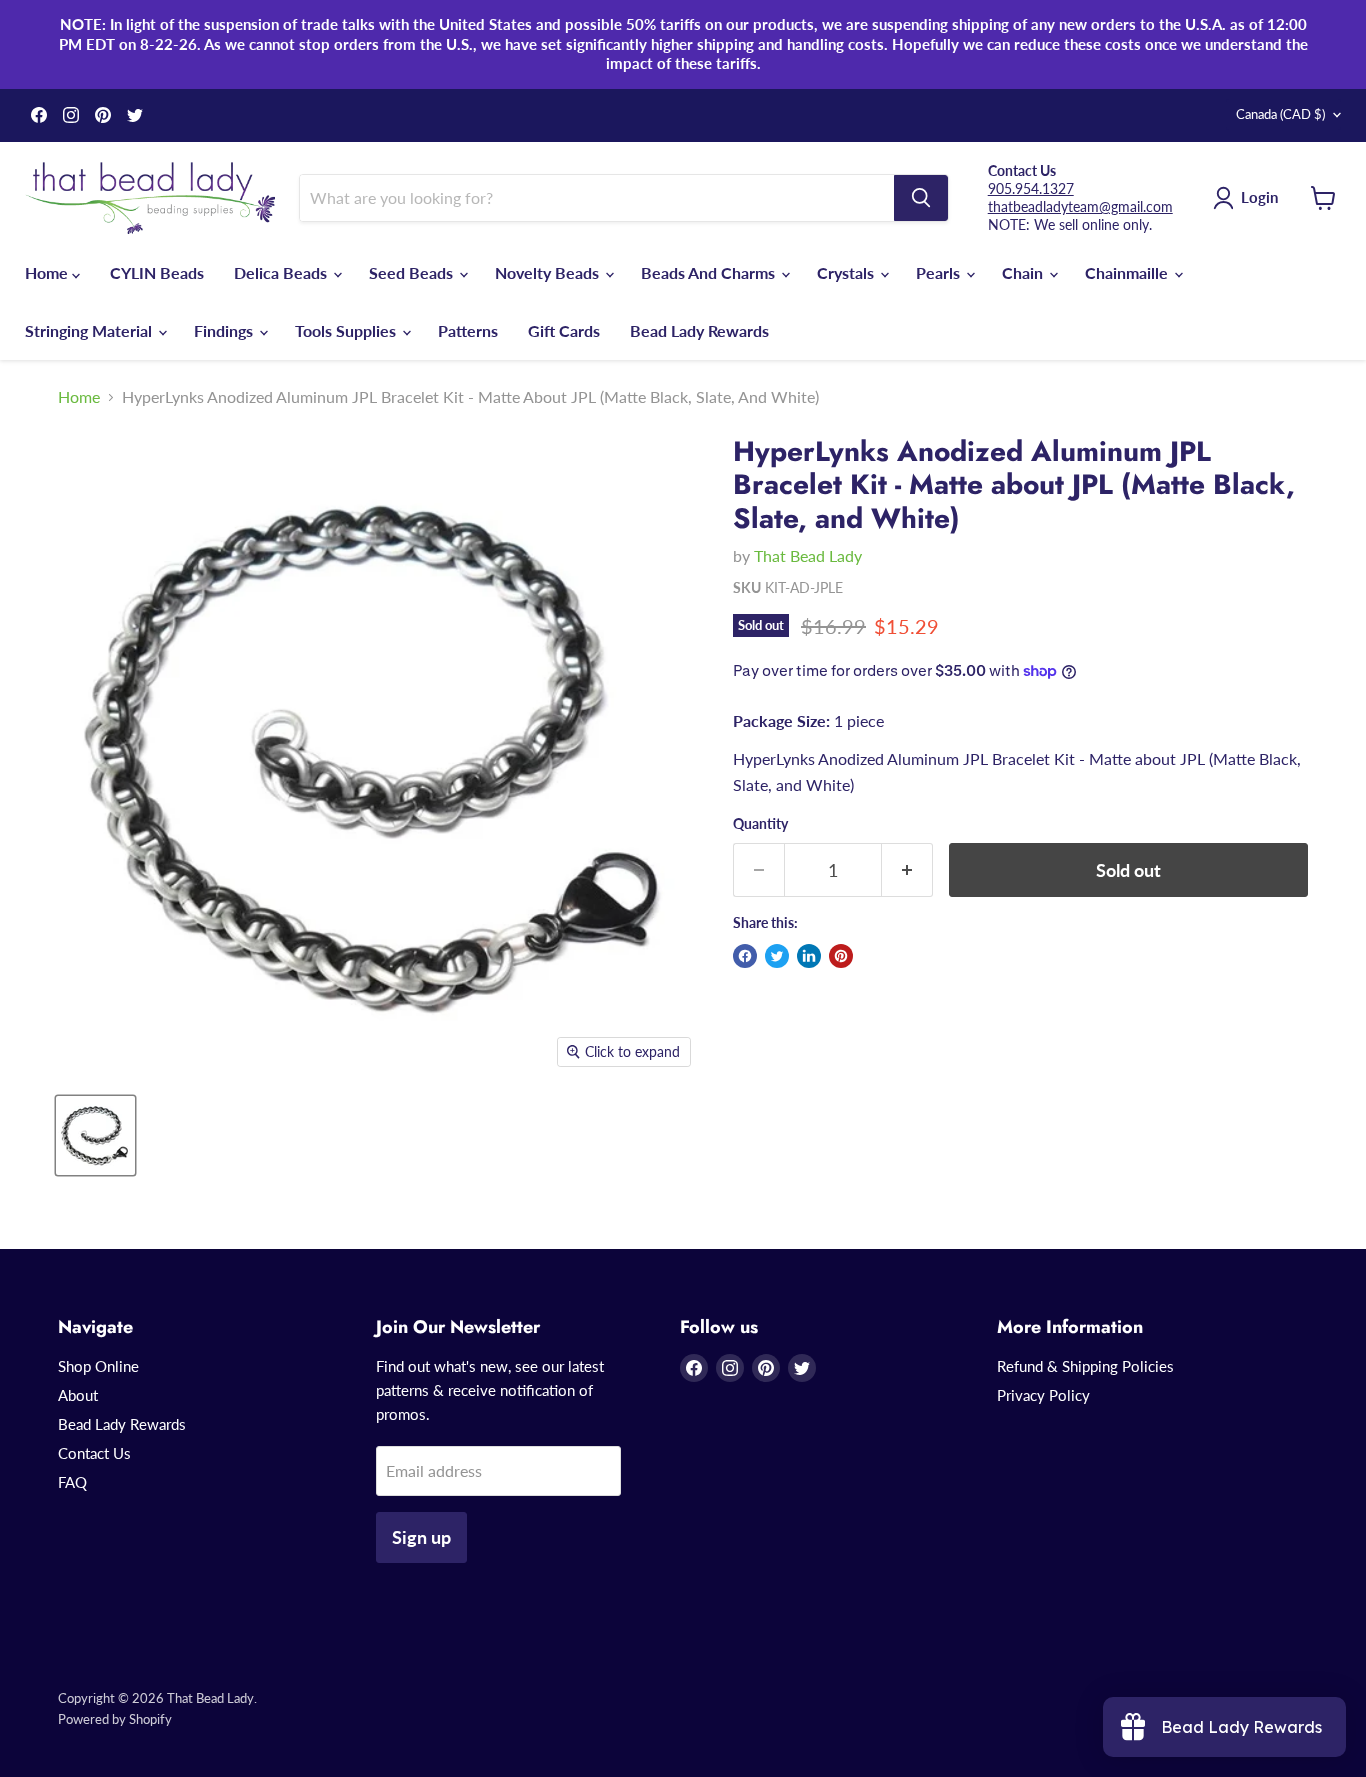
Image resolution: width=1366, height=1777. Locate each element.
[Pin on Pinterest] (841, 956)
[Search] (921, 198)
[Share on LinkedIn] (809, 956)
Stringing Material (90, 330)
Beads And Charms (710, 272)
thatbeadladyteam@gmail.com (1080, 206)
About (78, 1395)
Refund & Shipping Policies (1085, 1366)
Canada (1280, 114)
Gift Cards (564, 330)
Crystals (847, 272)
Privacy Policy (1043, 1395)
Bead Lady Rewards (699, 330)
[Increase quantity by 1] (907, 870)
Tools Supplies (347, 330)
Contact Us (94, 1453)
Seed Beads (413, 272)
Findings (225, 330)
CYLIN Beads (157, 272)
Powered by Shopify (115, 1719)
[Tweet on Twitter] (777, 956)
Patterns (468, 330)
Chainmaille (1128, 272)
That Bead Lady (808, 555)
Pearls (940, 272)
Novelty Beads (549, 272)
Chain (1024, 272)
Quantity (760, 824)
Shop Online (98, 1366)
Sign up (421, 1537)
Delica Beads (282, 272)
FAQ (72, 1482)
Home (48, 272)
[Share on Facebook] (745, 956)
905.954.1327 (1031, 188)
